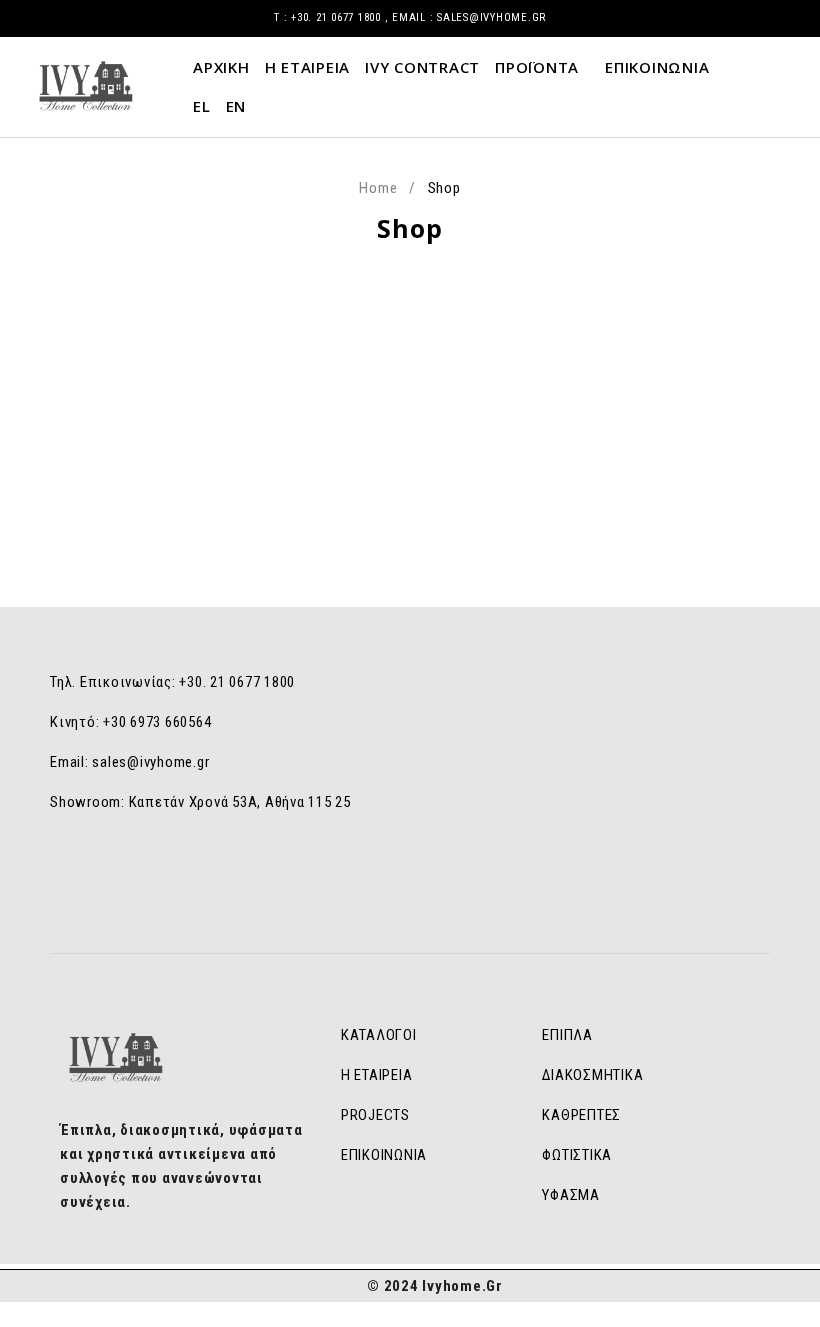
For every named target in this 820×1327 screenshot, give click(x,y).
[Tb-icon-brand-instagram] (430, 880)
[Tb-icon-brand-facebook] (390, 880)
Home (378, 188)
